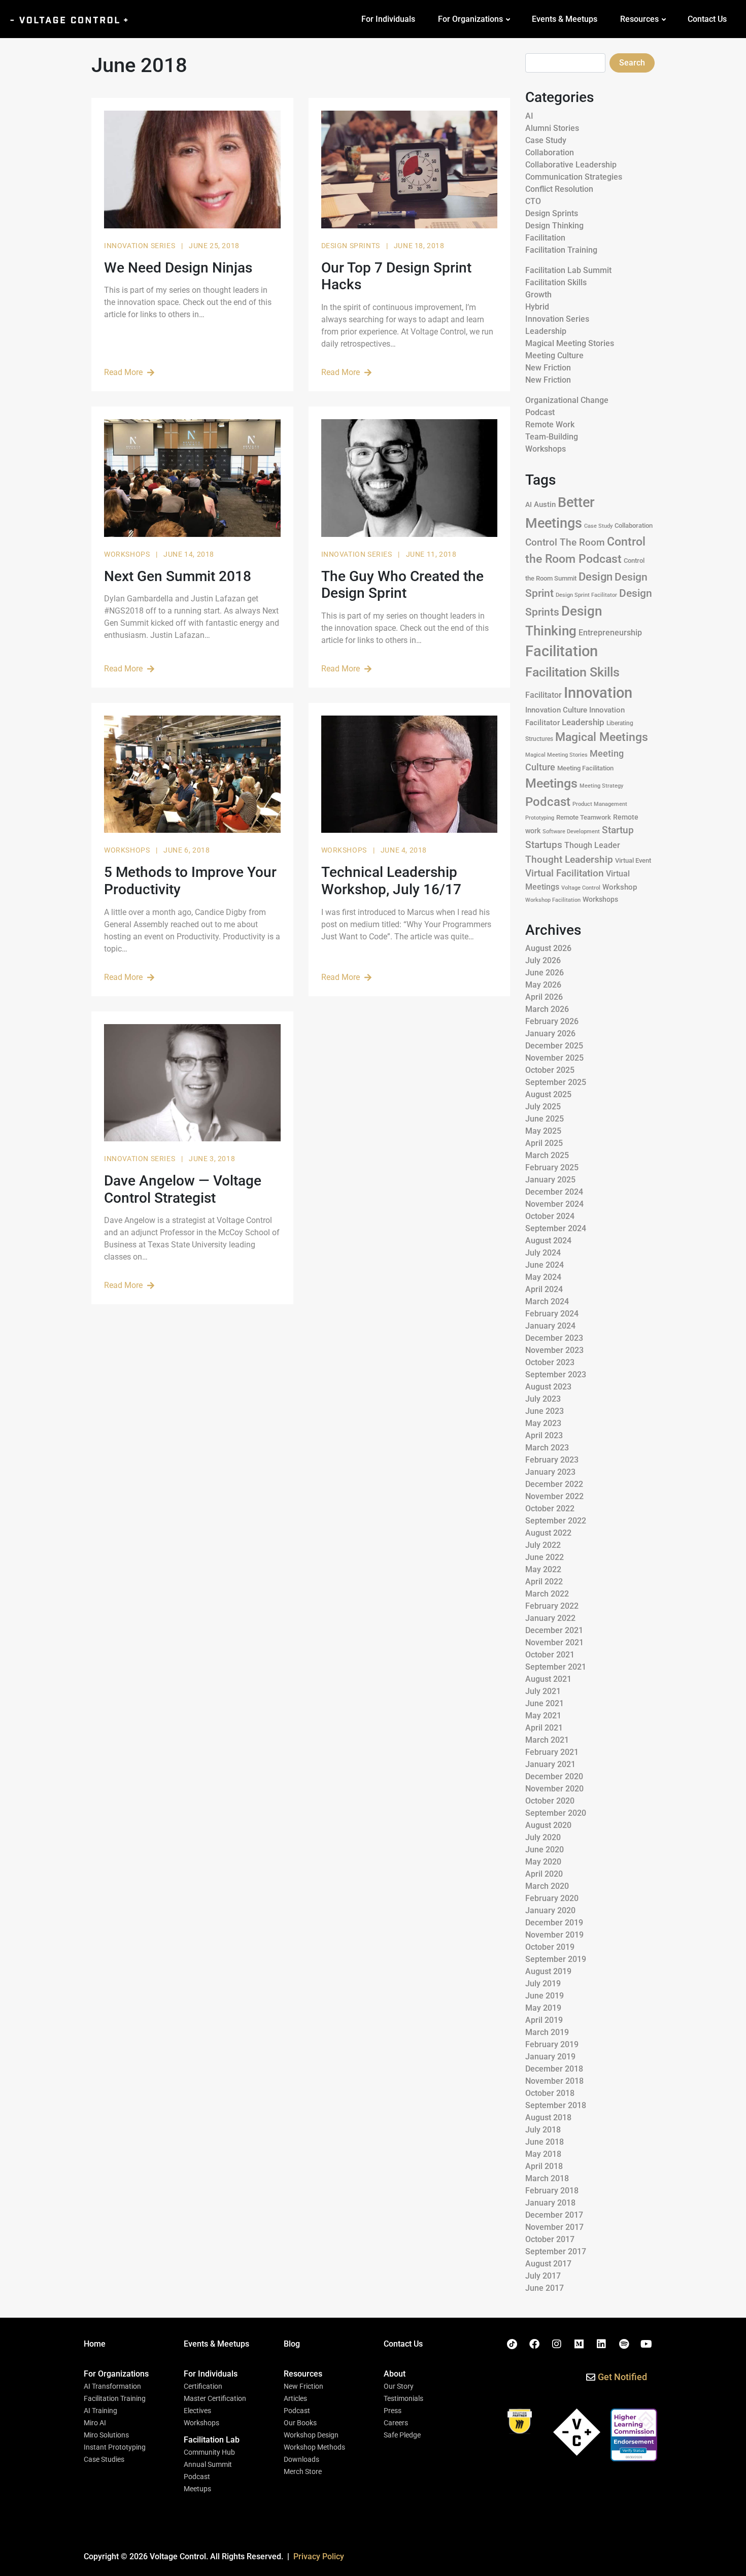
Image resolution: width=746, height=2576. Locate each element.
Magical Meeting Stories (570, 343)
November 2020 (554, 1789)
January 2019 (550, 2057)
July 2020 (543, 1837)
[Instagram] (557, 2344)
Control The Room (565, 543)
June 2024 (545, 1265)
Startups (544, 845)
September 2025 (556, 1082)
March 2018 (547, 2178)
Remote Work (550, 425)
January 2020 (550, 1910)
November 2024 (554, 1204)
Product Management (600, 804)
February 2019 (552, 2044)
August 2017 (548, 2264)
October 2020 (550, 1801)
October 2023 (550, 1362)
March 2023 (547, 1448)
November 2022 (554, 1496)
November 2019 (554, 1935)
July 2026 (543, 960)
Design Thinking (554, 226)
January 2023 (550, 1472)
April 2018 (544, 2166)
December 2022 (554, 1484)
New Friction (548, 368)
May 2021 (543, 1716)
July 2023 (543, 1399)
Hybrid (537, 307)
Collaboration (550, 152)
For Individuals (388, 19)
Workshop (620, 887)
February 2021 (552, 1752)
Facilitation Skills (556, 282)
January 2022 (550, 1618)
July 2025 (543, 1107)
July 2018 (543, 2130)
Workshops (128, 554)
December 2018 (554, 2069)
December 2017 (554, 2215)
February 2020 (552, 1898)
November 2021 (554, 1642)
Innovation (598, 693)
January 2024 (550, 1326)
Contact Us (707, 19)
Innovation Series (141, 246)
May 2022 (543, 1569)
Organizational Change (567, 400)
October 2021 (550, 1655)
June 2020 (545, 1850)
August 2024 (548, 1241)
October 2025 (550, 1070)
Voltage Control (581, 888)
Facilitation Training (561, 250)
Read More (123, 372)
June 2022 (545, 1557)
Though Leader (592, 845)
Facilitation (545, 238)
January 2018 (550, 2203)
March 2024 (547, 1301)
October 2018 (550, 2093)
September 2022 (556, 1521)
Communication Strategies (574, 177)
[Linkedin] (601, 2344)
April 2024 (544, 1289)
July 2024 (543, 1253)
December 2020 (554, 1776)
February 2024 (552, 1314)
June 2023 (545, 1411)
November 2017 (554, 2227)
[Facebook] (534, 2344)
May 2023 (543, 1423)
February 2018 (552, 2191)
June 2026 (545, 973)
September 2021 (556, 1667)
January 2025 (550, 1180)
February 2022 (552, 1606)
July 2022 (543, 1545)
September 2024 (556, 1228)
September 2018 (556, 2105)
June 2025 (545, 1119)
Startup (618, 830)
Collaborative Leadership (571, 165)
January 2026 (550, 1033)
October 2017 (550, 2239)
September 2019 (556, 1959)
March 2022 (547, 1594)
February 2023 (552, 1460)
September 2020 (556, 1813)
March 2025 (547, 1155)
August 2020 (548, 1825)
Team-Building (552, 437)
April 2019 (544, 2020)
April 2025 (544, 1143)
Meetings (551, 783)
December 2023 (554, 1338)
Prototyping (540, 818)
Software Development (571, 831)
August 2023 (548, 1387)
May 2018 (543, 2154)
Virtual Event (633, 860)
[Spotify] (624, 2344)
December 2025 (554, 1046)
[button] (116, 2374)
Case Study (546, 140)
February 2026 (552, 1021)
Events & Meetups (565, 19)
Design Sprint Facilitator (586, 595)
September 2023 (556, 1375)
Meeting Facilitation (585, 768)
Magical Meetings (602, 737)
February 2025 (552, 1167)
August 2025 (548, 1094)
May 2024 (543, 1277)
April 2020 (544, 1874)
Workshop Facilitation (553, 900)
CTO (533, 201)
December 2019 (554, 1923)
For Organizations (470, 19)
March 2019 (547, 2032)
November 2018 (554, 2081)
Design (596, 577)
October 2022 (550, 1509)
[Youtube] (646, 2344)
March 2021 (547, 1740)
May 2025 (543, 1131)
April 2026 (544, 997)
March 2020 (547, 1886)
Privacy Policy (319, 2556)
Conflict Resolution (559, 189)
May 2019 (543, 2008)
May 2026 (543, 985)
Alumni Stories (552, 128)
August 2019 (548, 1971)
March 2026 (547, 1009)
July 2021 (543, 1691)
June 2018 (545, 2142)
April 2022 (544, 1582)
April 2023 (544, 1435)
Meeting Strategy (601, 786)
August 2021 (548, 1679)
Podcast (540, 412)
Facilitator (544, 695)
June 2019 (545, 1996)
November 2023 (554, 1350)
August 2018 (548, 2117)
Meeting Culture (554, 355)
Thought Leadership (569, 860)
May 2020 (543, 1862)
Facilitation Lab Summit (568, 270)
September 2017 (556, 2251)
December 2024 (554, 1192)
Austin (545, 504)
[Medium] (579, 2344)
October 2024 (550, 1216)
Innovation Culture (556, 710)
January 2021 (550, 1764)
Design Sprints (352, 246)
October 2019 (550, 1947)
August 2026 (548, 948)
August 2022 (548, 1533)
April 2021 (544, 1728)
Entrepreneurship (610, 633)
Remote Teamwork (584, 817)
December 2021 (554, 1630)
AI (529, 116)
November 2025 (554, 1058)
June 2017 (545, 2288)
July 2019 (543, 1984)
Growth (538, 295)
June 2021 (545, 1703)
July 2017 (543, 2276)
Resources (639, 19)
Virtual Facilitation (565, 873)
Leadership (546, 331)
